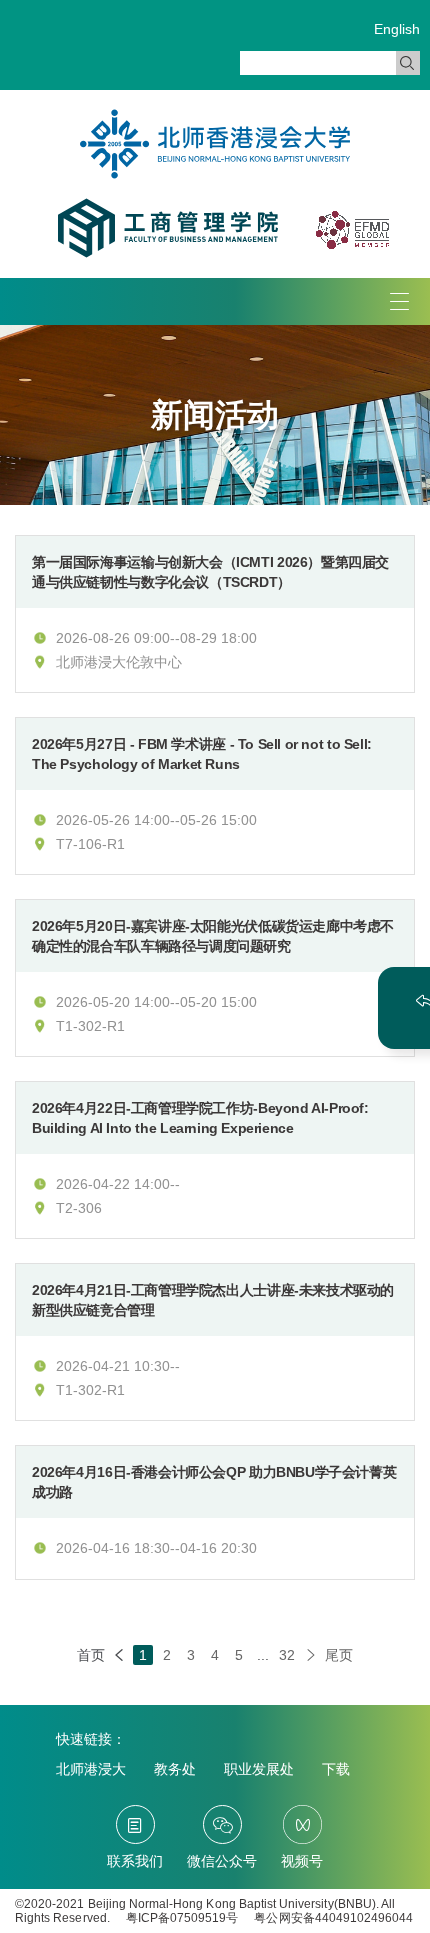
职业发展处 (259, 1769)
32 (287, 1655)
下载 (336, 1769)
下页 (311, 1655)
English (397, 29)
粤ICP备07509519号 (182, 1918)
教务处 (175, 1769)
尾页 (339, 1655)
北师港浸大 (91, 1769)
